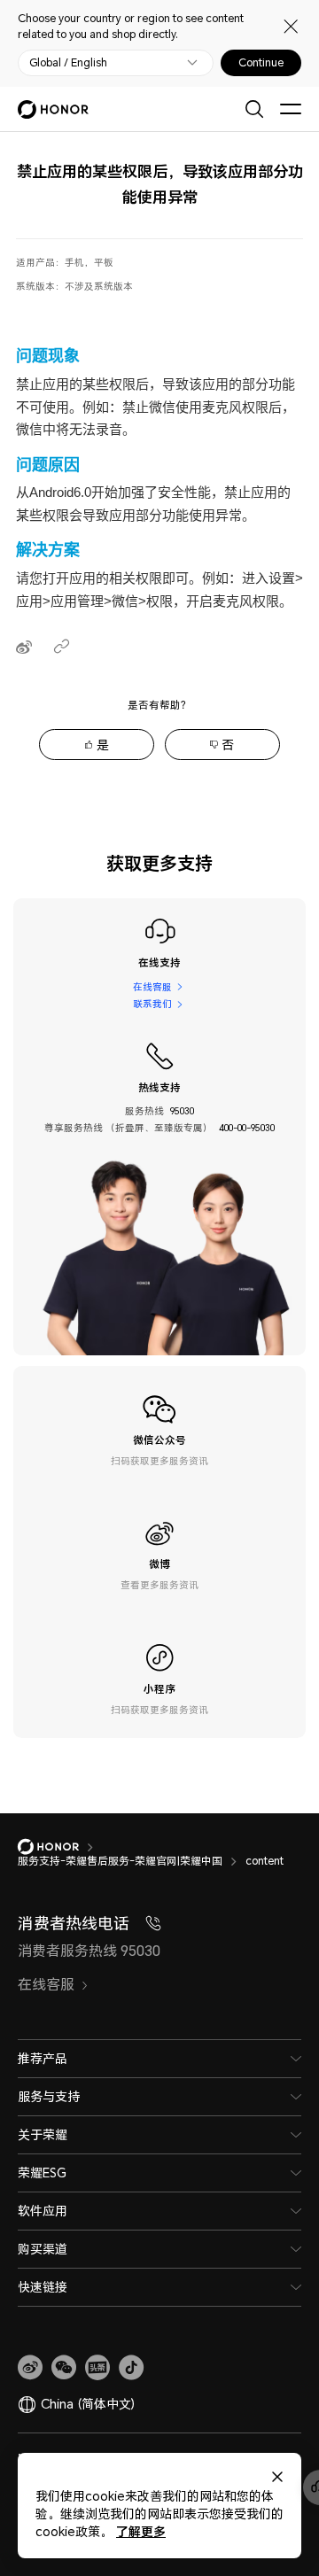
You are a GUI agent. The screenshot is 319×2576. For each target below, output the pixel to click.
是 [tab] (103, 745)
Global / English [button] (68, 63)
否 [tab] (228, 745)
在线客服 (152, 987)
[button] (64, 2368)
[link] (30, 2368)
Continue (261, 63)
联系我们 (152, 1004)
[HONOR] (60, 1847)
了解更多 (141, 2531)
